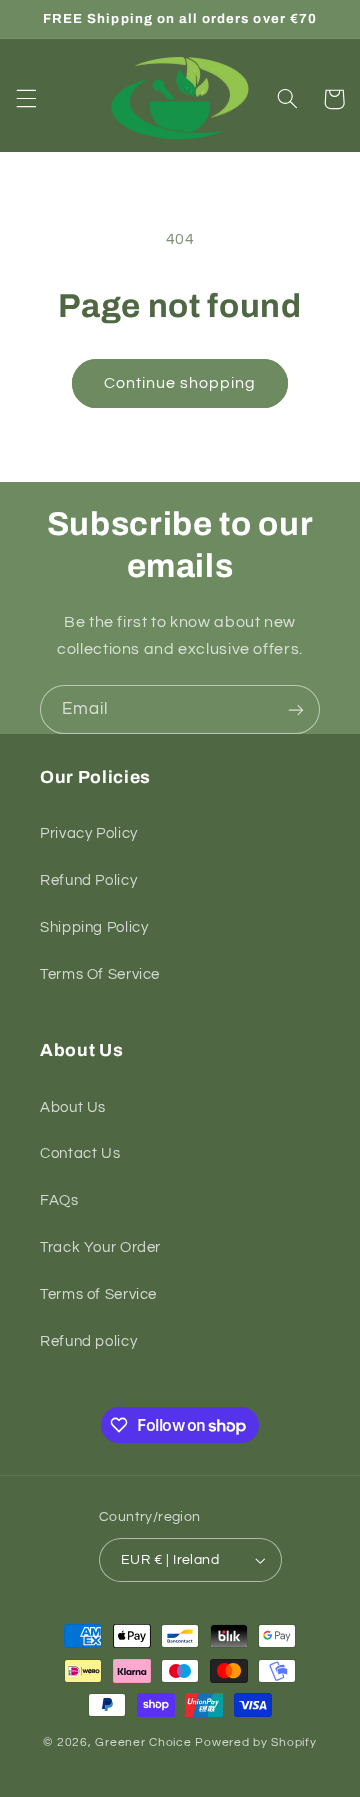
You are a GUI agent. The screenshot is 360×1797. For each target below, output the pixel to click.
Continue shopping (180, 383)
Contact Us (80, 1153)
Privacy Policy (89, 833)
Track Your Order (100, 1247)
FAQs (59, 1200)
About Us (73, 1107)
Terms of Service (98, 1294)
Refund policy (88, 1341)
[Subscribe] (296, 709)
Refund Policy (88, 880)
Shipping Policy (94, 927)
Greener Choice (145, 1742)
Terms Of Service (100, 974)
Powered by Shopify (255, 1742)
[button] (26, 99)
